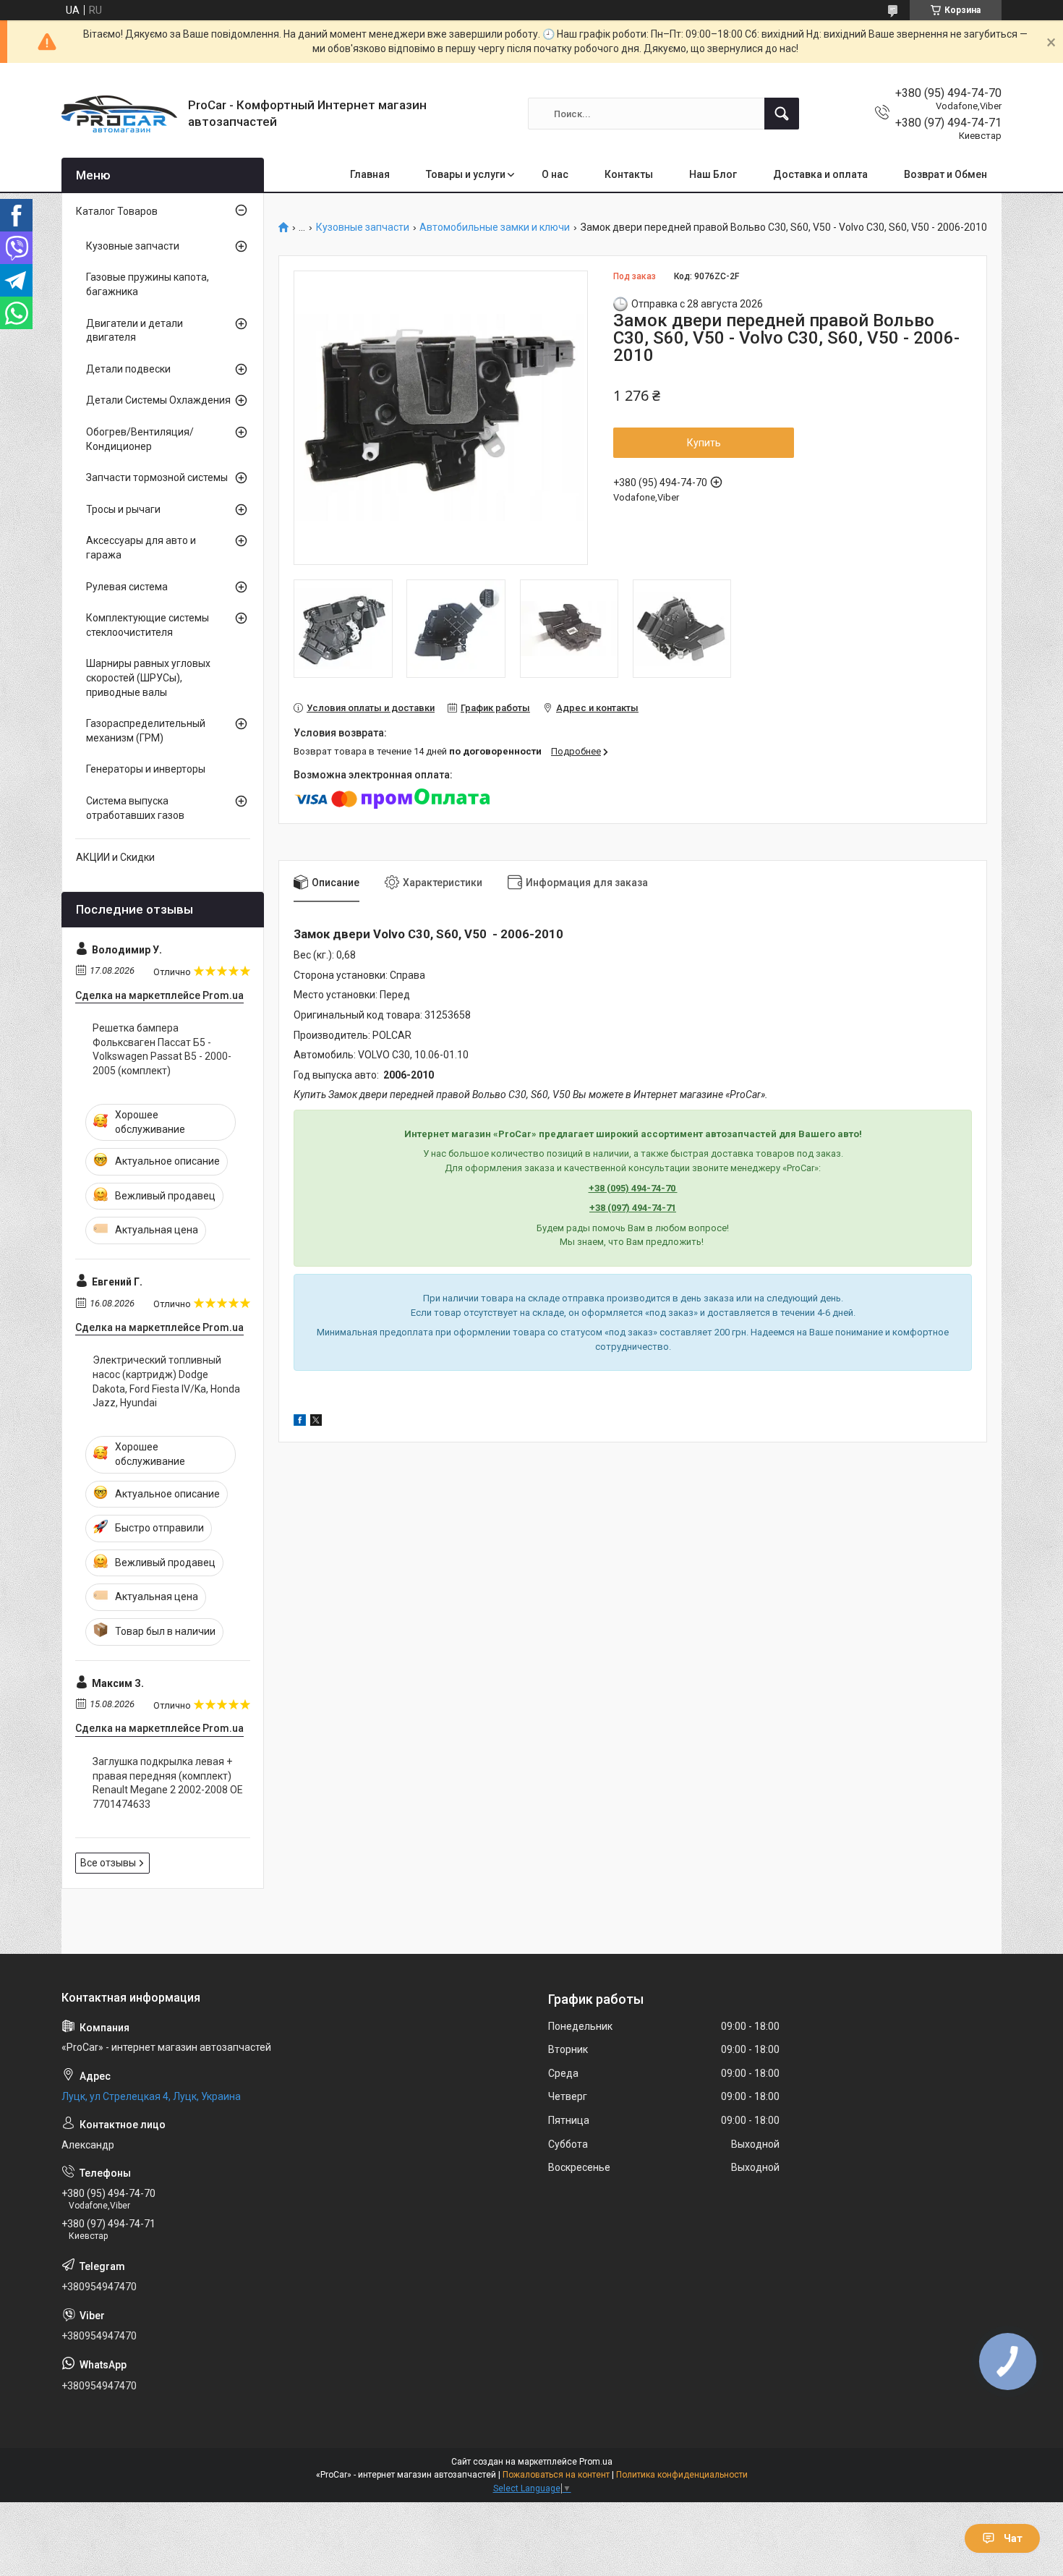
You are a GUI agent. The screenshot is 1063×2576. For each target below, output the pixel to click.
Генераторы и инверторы (146, 769)
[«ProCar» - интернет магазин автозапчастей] (119, 114)
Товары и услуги (466, 174)
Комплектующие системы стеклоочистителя (148, 625)
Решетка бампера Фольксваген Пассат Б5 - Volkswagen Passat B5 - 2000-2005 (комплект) (162, 1049)
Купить (704, 443)
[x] (316, 1422)
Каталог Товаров (117, 211)
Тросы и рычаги (123, 509)
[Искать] (782, 114)
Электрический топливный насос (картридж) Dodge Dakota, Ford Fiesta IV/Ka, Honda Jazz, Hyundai (166, 1381)
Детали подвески (128, 369)
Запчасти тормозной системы (157, 477)
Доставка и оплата (820, 174)
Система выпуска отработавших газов (135, 808)
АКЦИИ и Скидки (115, 857)
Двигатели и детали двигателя (135, 331)
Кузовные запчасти (363, 228)
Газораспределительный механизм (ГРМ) (146, 731)
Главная (370, 174)
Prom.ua (596, 2462)
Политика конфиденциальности (682, 2475)
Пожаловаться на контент (556, 2475)
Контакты (629, 174)
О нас (555, 174)
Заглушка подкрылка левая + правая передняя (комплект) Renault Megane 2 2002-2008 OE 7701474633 (168, 1783)
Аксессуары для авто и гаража (141, 548)
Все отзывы (108, 1863)
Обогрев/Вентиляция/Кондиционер (140, 439)
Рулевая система (127, 587)
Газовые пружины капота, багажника (148, 284)
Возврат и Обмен (945, 174)
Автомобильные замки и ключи (495, 228)
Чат (1013, 2538)
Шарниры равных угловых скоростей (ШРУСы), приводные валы (148, 677)
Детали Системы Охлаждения (158, 400)
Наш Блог (713, 174)
